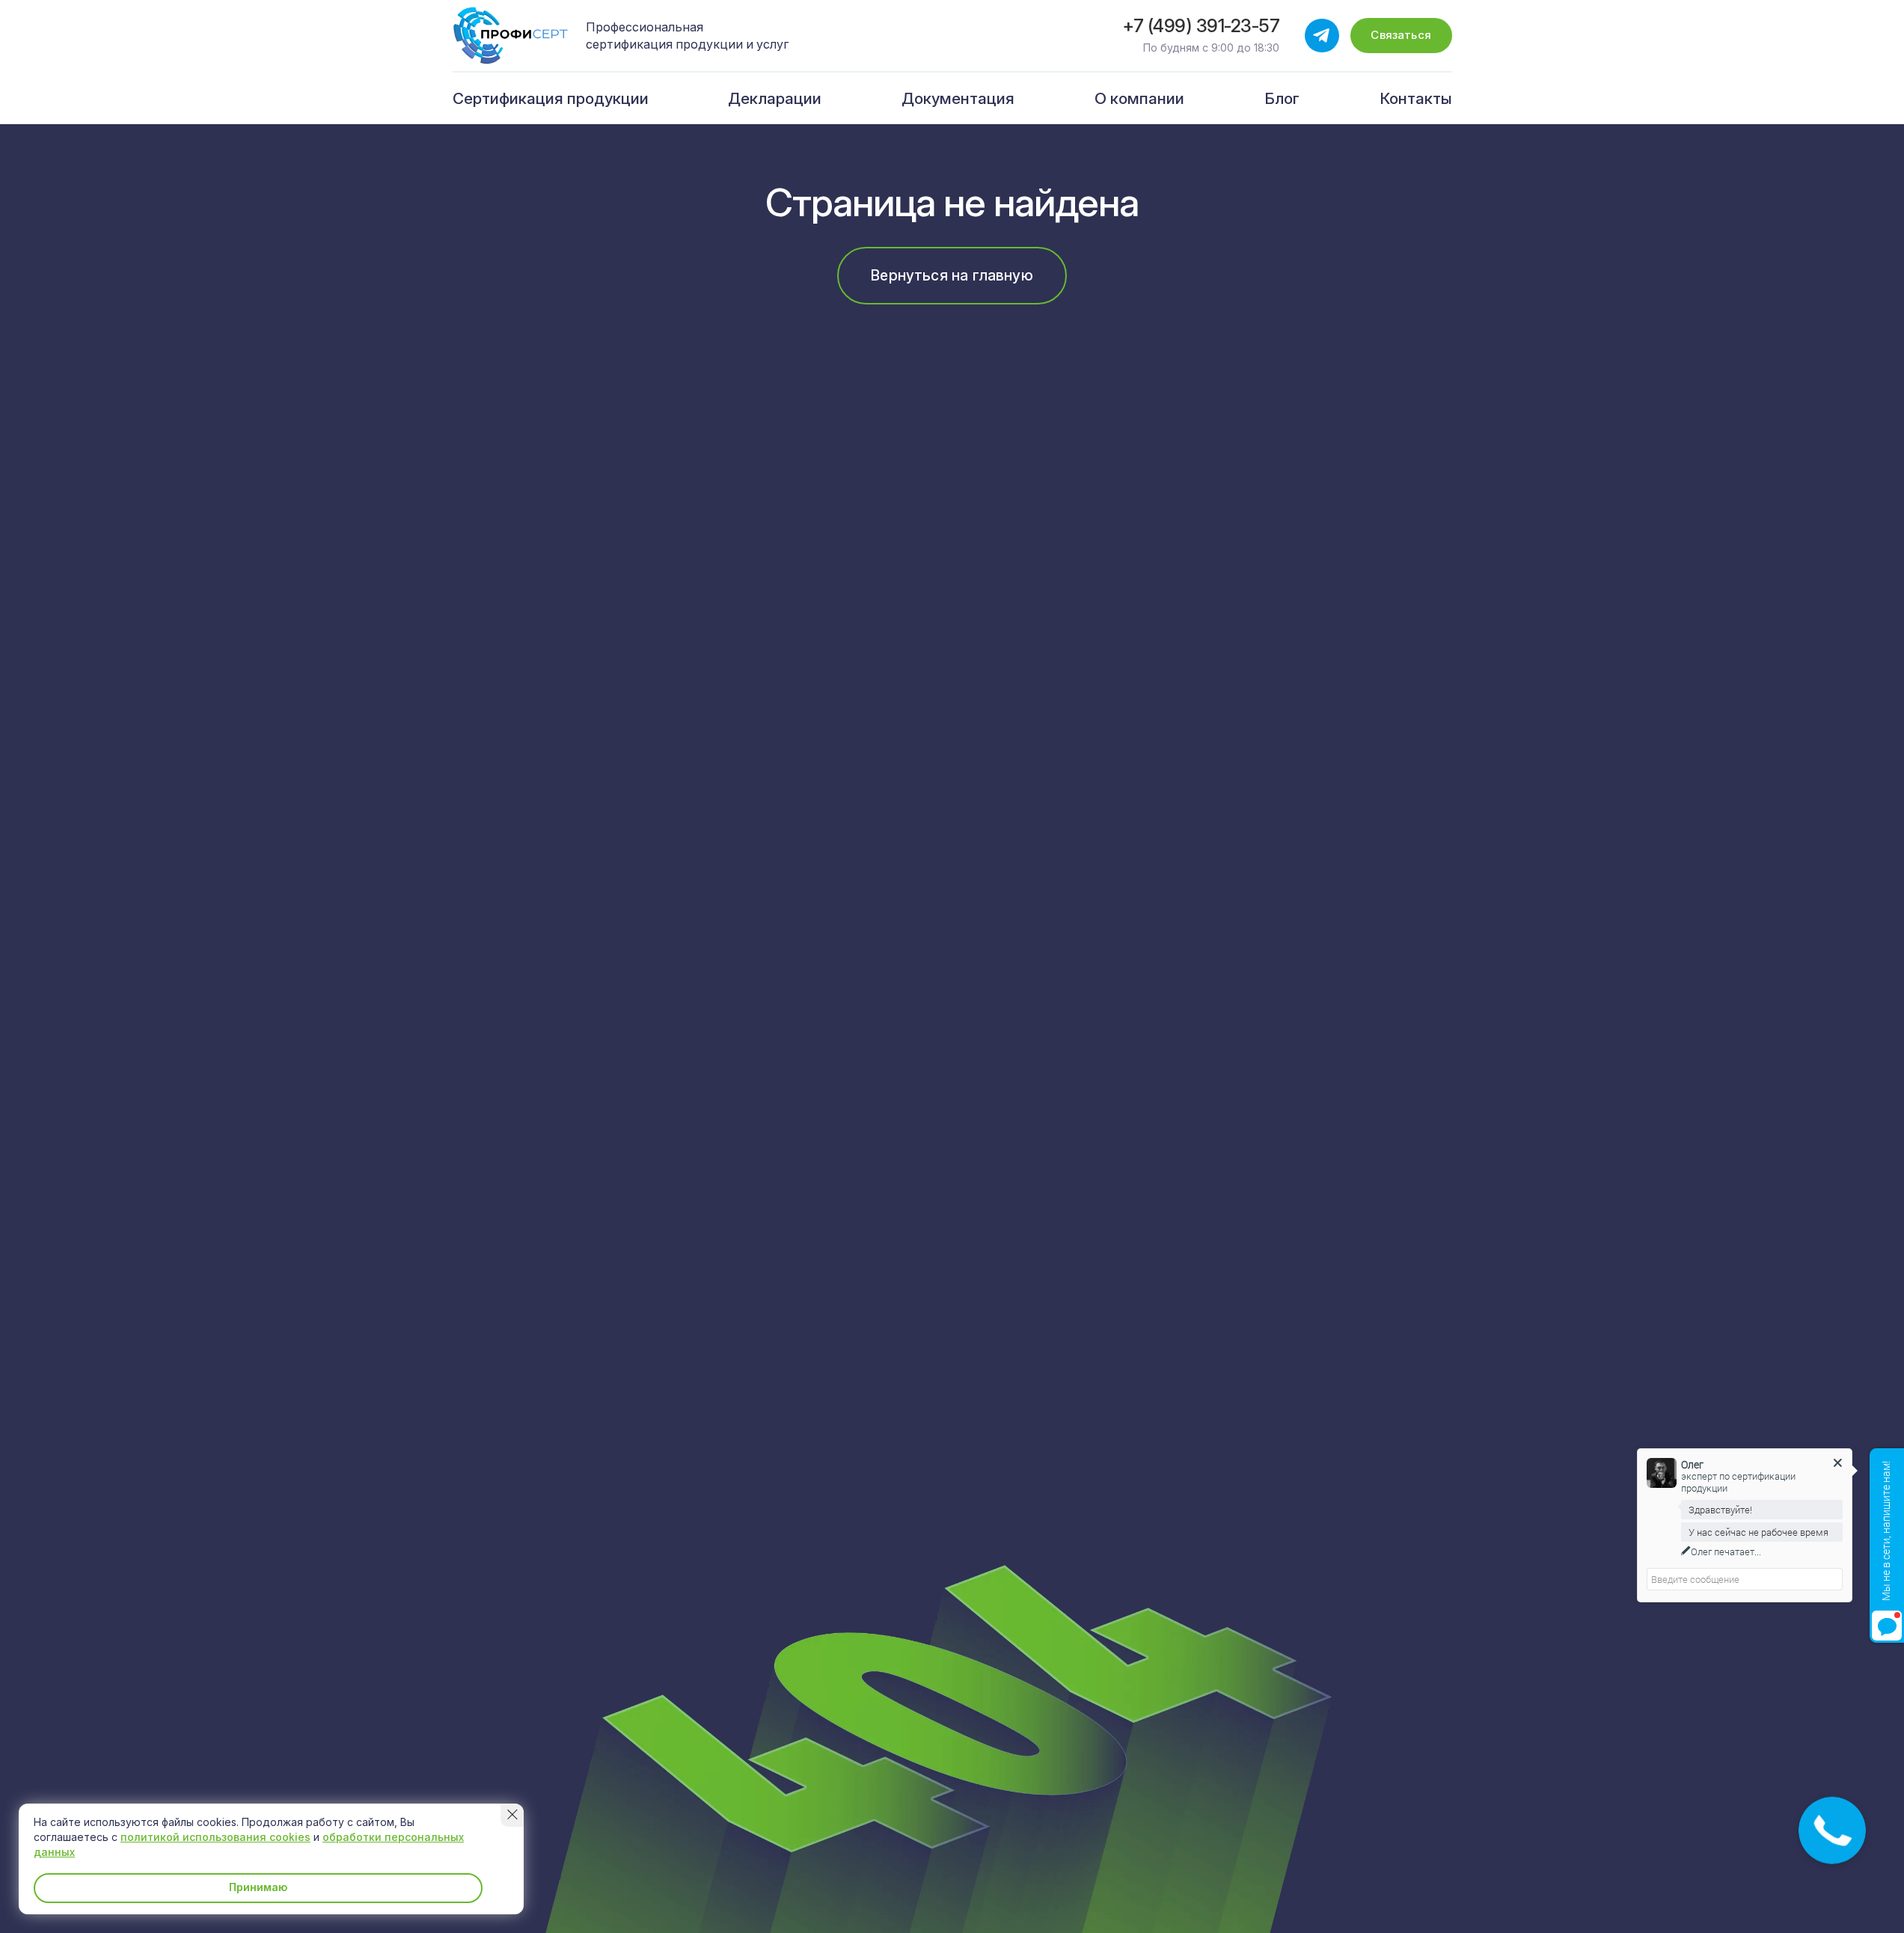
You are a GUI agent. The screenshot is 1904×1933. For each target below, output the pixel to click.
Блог (1282, 98)
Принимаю (258, 1887)
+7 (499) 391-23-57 (1201, 26)
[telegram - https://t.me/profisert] (1322, 36)
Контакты (1416, 98)
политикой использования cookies (215, 1837)
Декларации (775, 98)
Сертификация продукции (551, 98)
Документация (958, 98)
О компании (1139, 98)
